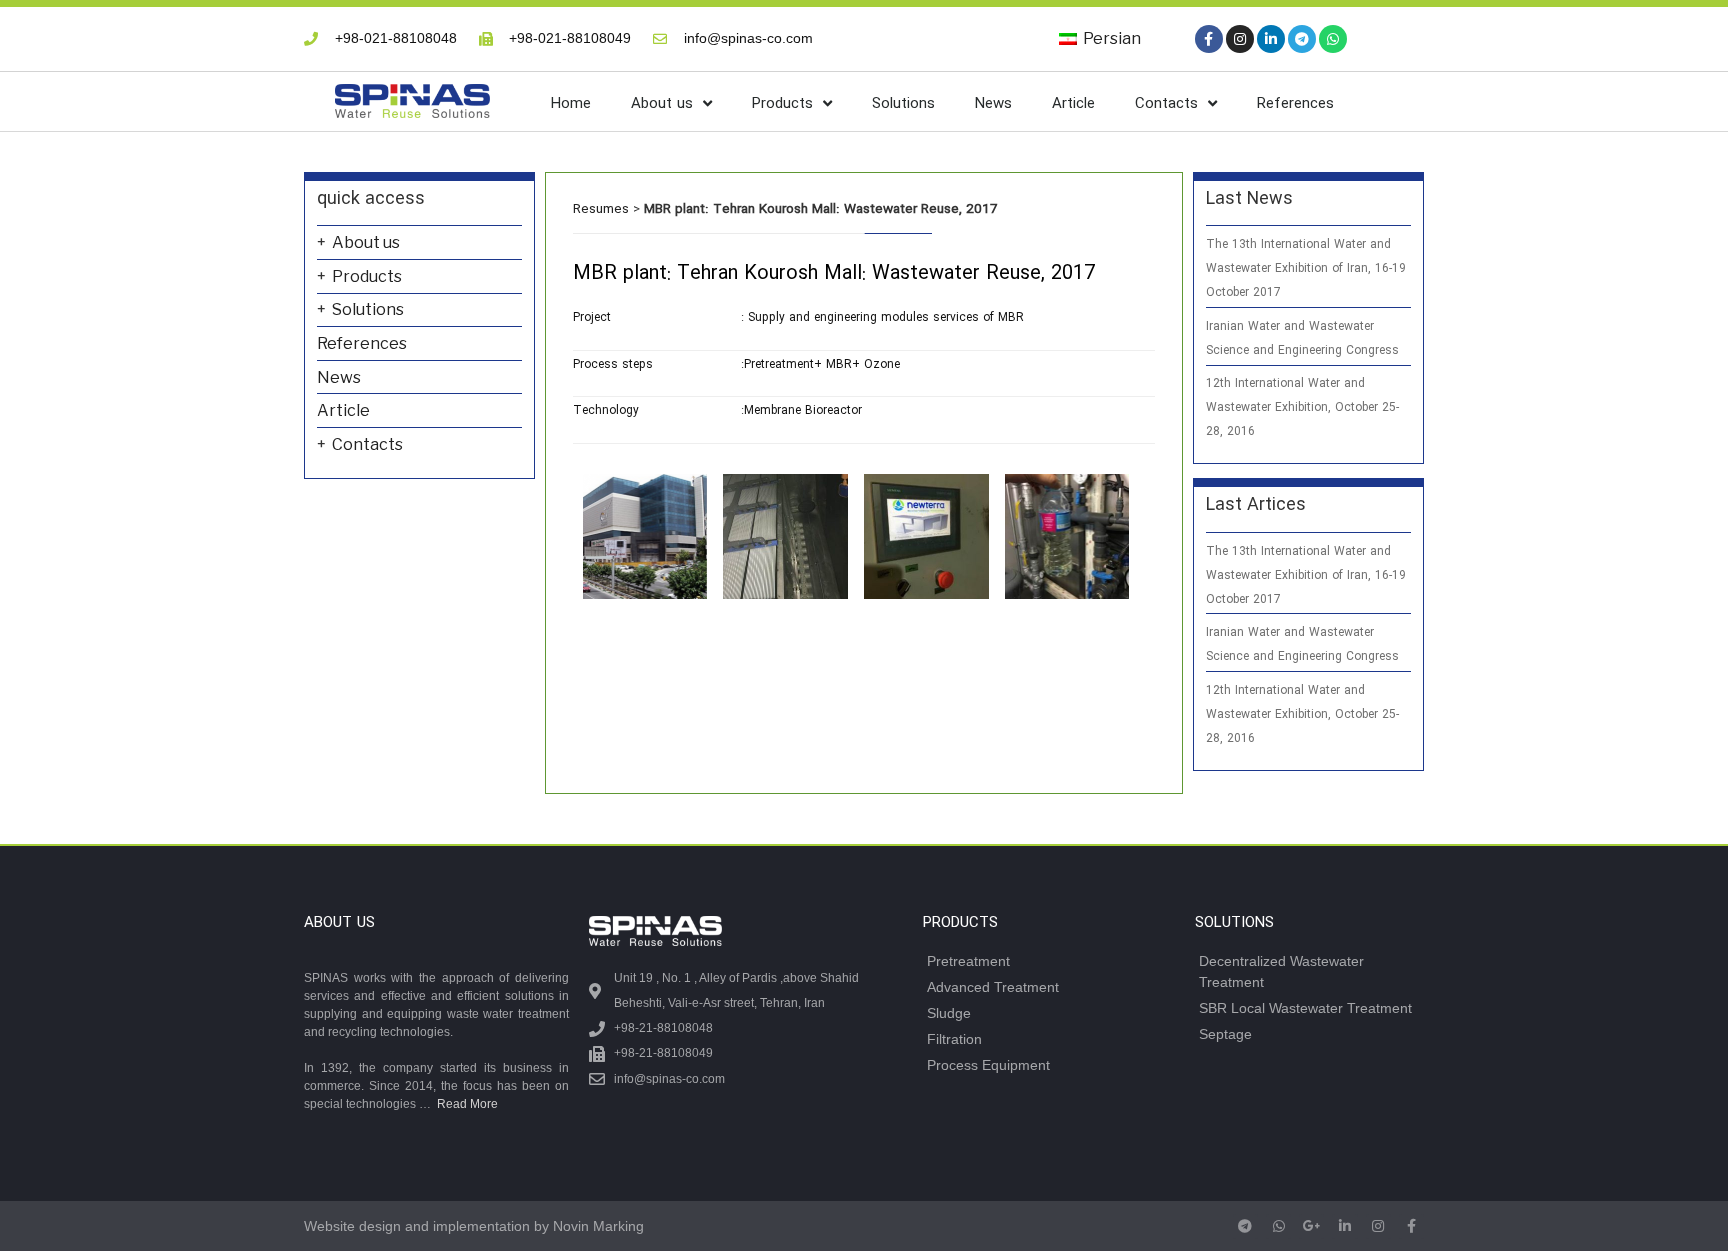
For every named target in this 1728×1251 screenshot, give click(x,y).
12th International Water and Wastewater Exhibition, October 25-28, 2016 (1302, 407)
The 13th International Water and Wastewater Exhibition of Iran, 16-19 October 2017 (1306, 268)
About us (662, 104)
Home (571, 104)
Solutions (903, 104)
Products (782, 104)
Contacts (1166, 104)
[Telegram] (1302, 39)
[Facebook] (1209, 39)
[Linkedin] (1271, 39)
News (993, 104)
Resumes (601, 209)
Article (1073, 104)
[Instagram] (1240, 39)
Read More (467, 1104)
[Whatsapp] (1333, 39)
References (1295, 104)
